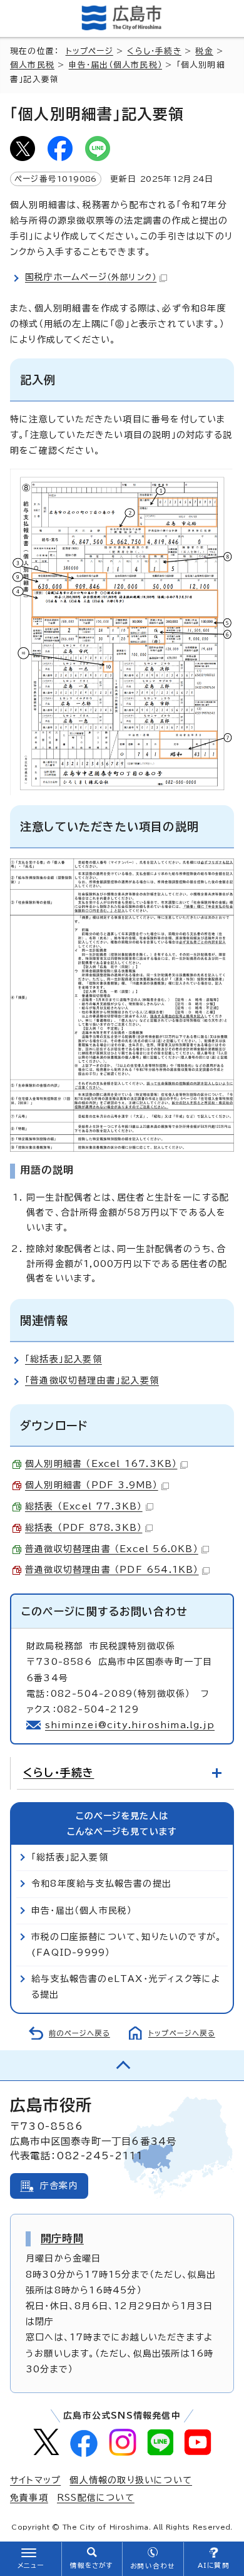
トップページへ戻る (182, 2033)
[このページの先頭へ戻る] (122, 2065)
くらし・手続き (154, 51)
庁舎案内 (59, 2186)
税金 (204, 51)
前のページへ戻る (79, 2033)
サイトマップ (35, 2480)
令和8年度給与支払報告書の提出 (101, 1884)
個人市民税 (32, 65)
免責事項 (29, 2498)
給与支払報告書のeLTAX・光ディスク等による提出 (126, 1987)
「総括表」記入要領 (64, 1359)
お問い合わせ (152, 2566)
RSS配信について (96, 2498)
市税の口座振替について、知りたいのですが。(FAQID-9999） (126, 1945)
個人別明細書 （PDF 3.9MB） (92, 1485)
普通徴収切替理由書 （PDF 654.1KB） (112, 1570)
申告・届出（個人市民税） (115, 65)
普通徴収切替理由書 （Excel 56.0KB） (112, 1549)
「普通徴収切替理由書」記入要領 (92, 1380)
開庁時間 (62, 2238)
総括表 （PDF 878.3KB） (84, 1528)
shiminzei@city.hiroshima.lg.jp (130, 1725)
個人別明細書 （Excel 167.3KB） (101, 1464)
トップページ (89, 51)
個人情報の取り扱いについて (131, 2480)
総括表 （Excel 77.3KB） (84, 1506)
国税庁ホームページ (91, 277)
